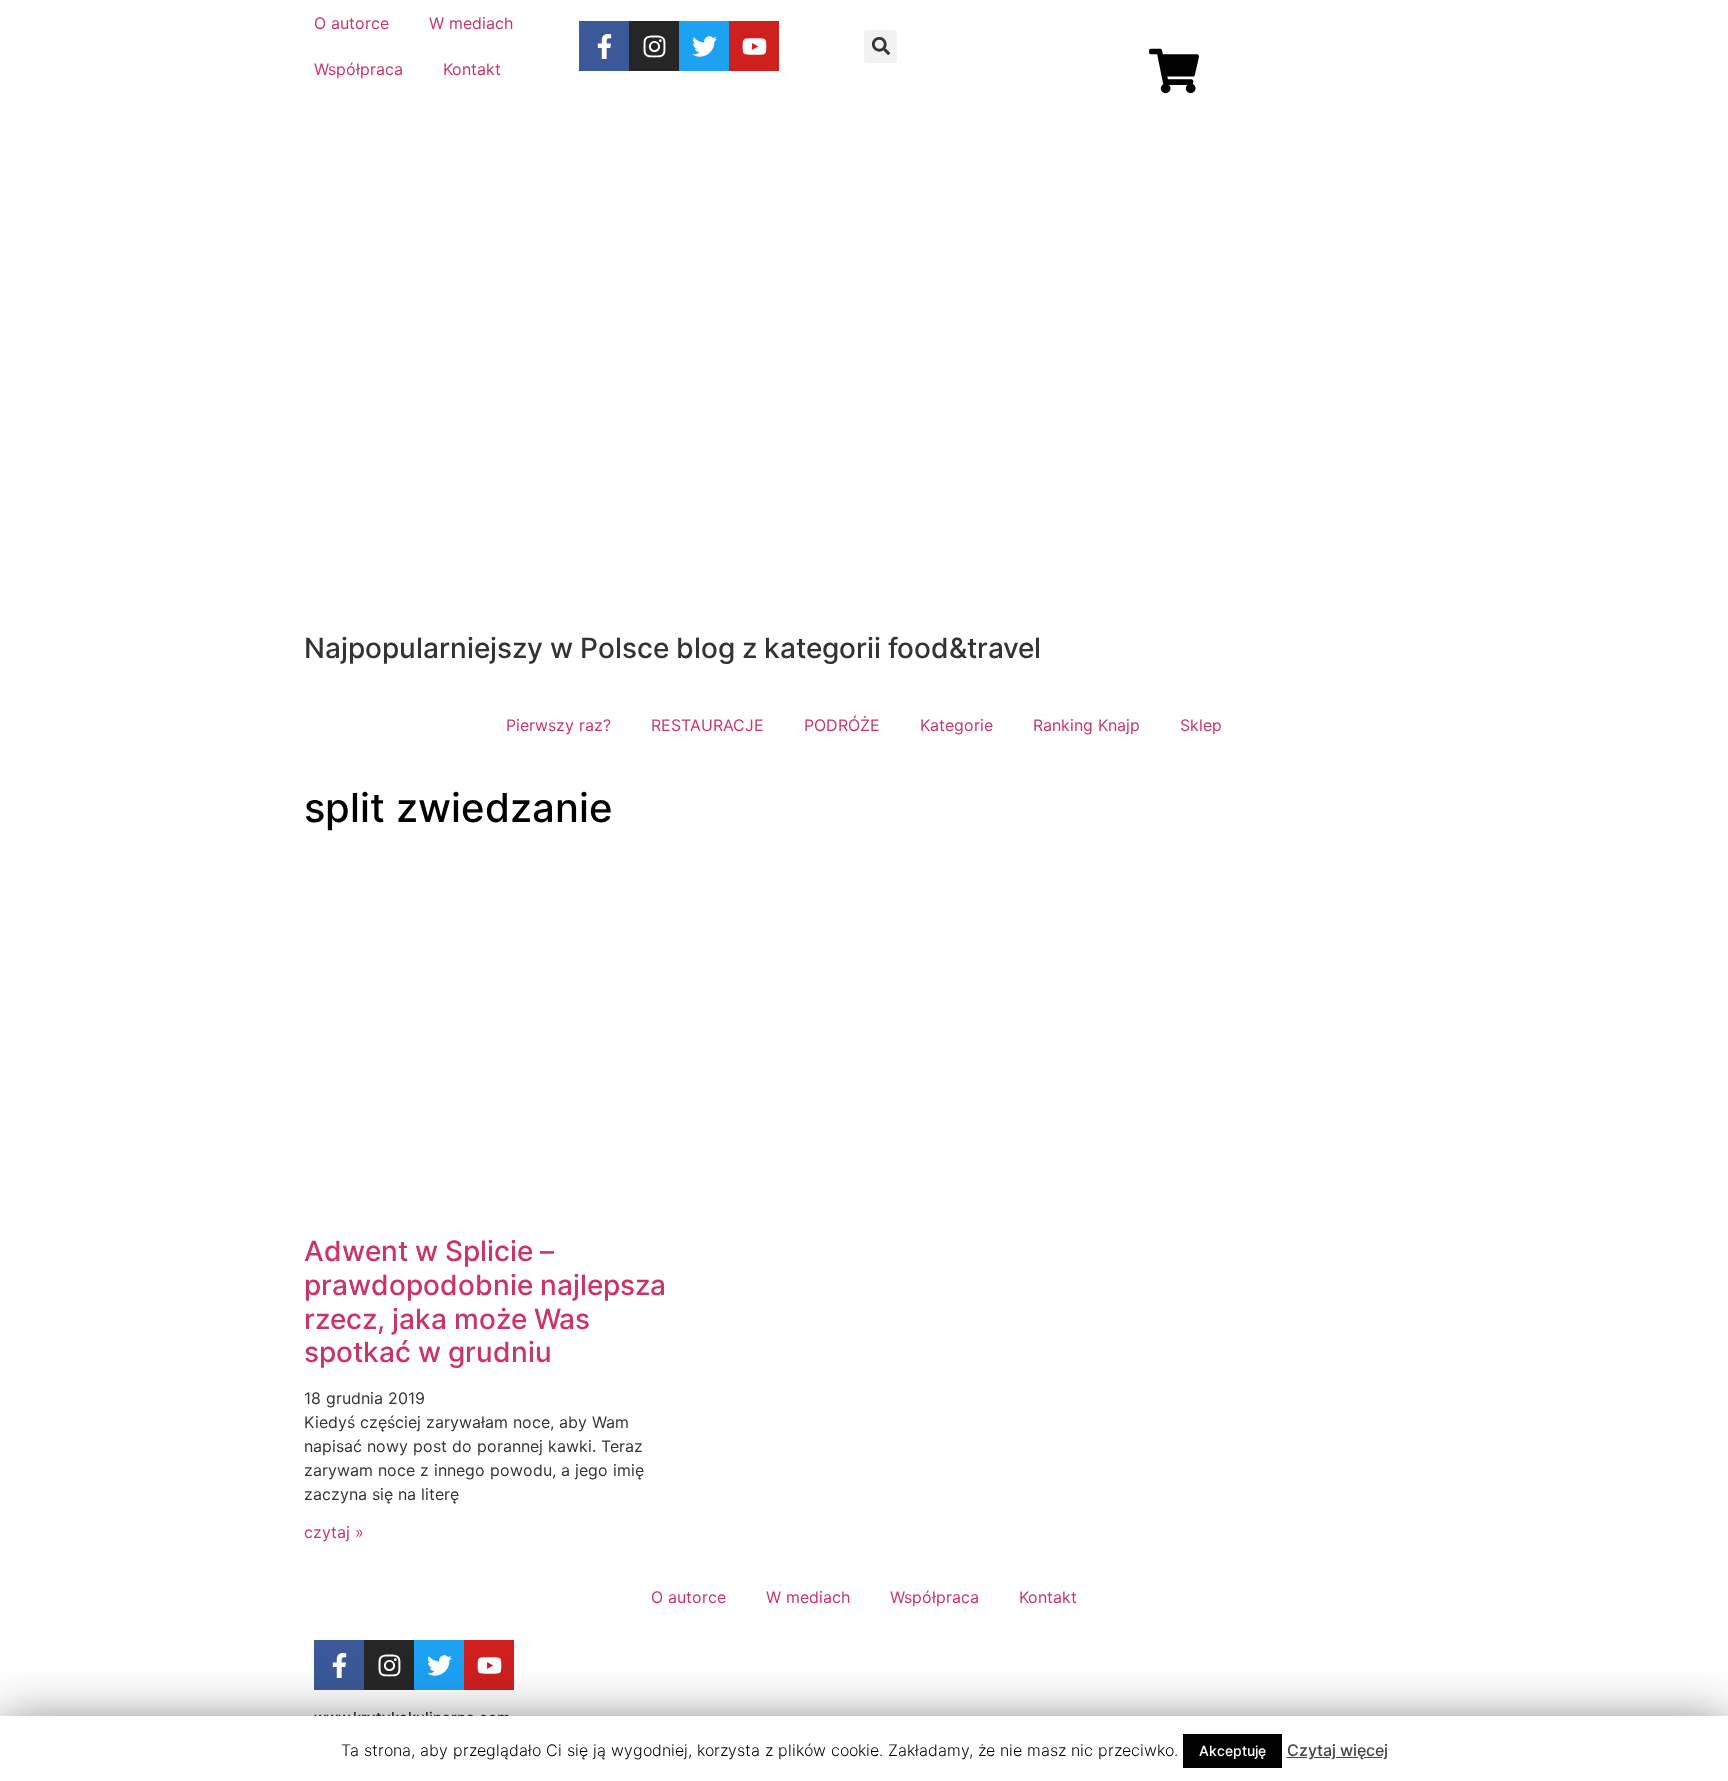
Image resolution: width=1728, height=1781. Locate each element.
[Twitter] (704, 46)
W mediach (471, 23)
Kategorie (956, 725)
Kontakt (472, 69)
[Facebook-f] (604, 46)
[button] (880, 46)
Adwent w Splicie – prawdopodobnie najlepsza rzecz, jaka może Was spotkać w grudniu (485, 1301)
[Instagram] (654, 46)
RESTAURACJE (707, 725)
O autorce (351, 23)
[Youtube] (754, 46)
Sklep (1201, 725)
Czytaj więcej (1337, 1750)
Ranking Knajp (1086, 725)
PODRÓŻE (842, 725)
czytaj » (334, 1532)
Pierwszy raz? (558, 725)
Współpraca (358, 69)
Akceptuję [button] (1232, 1750)
